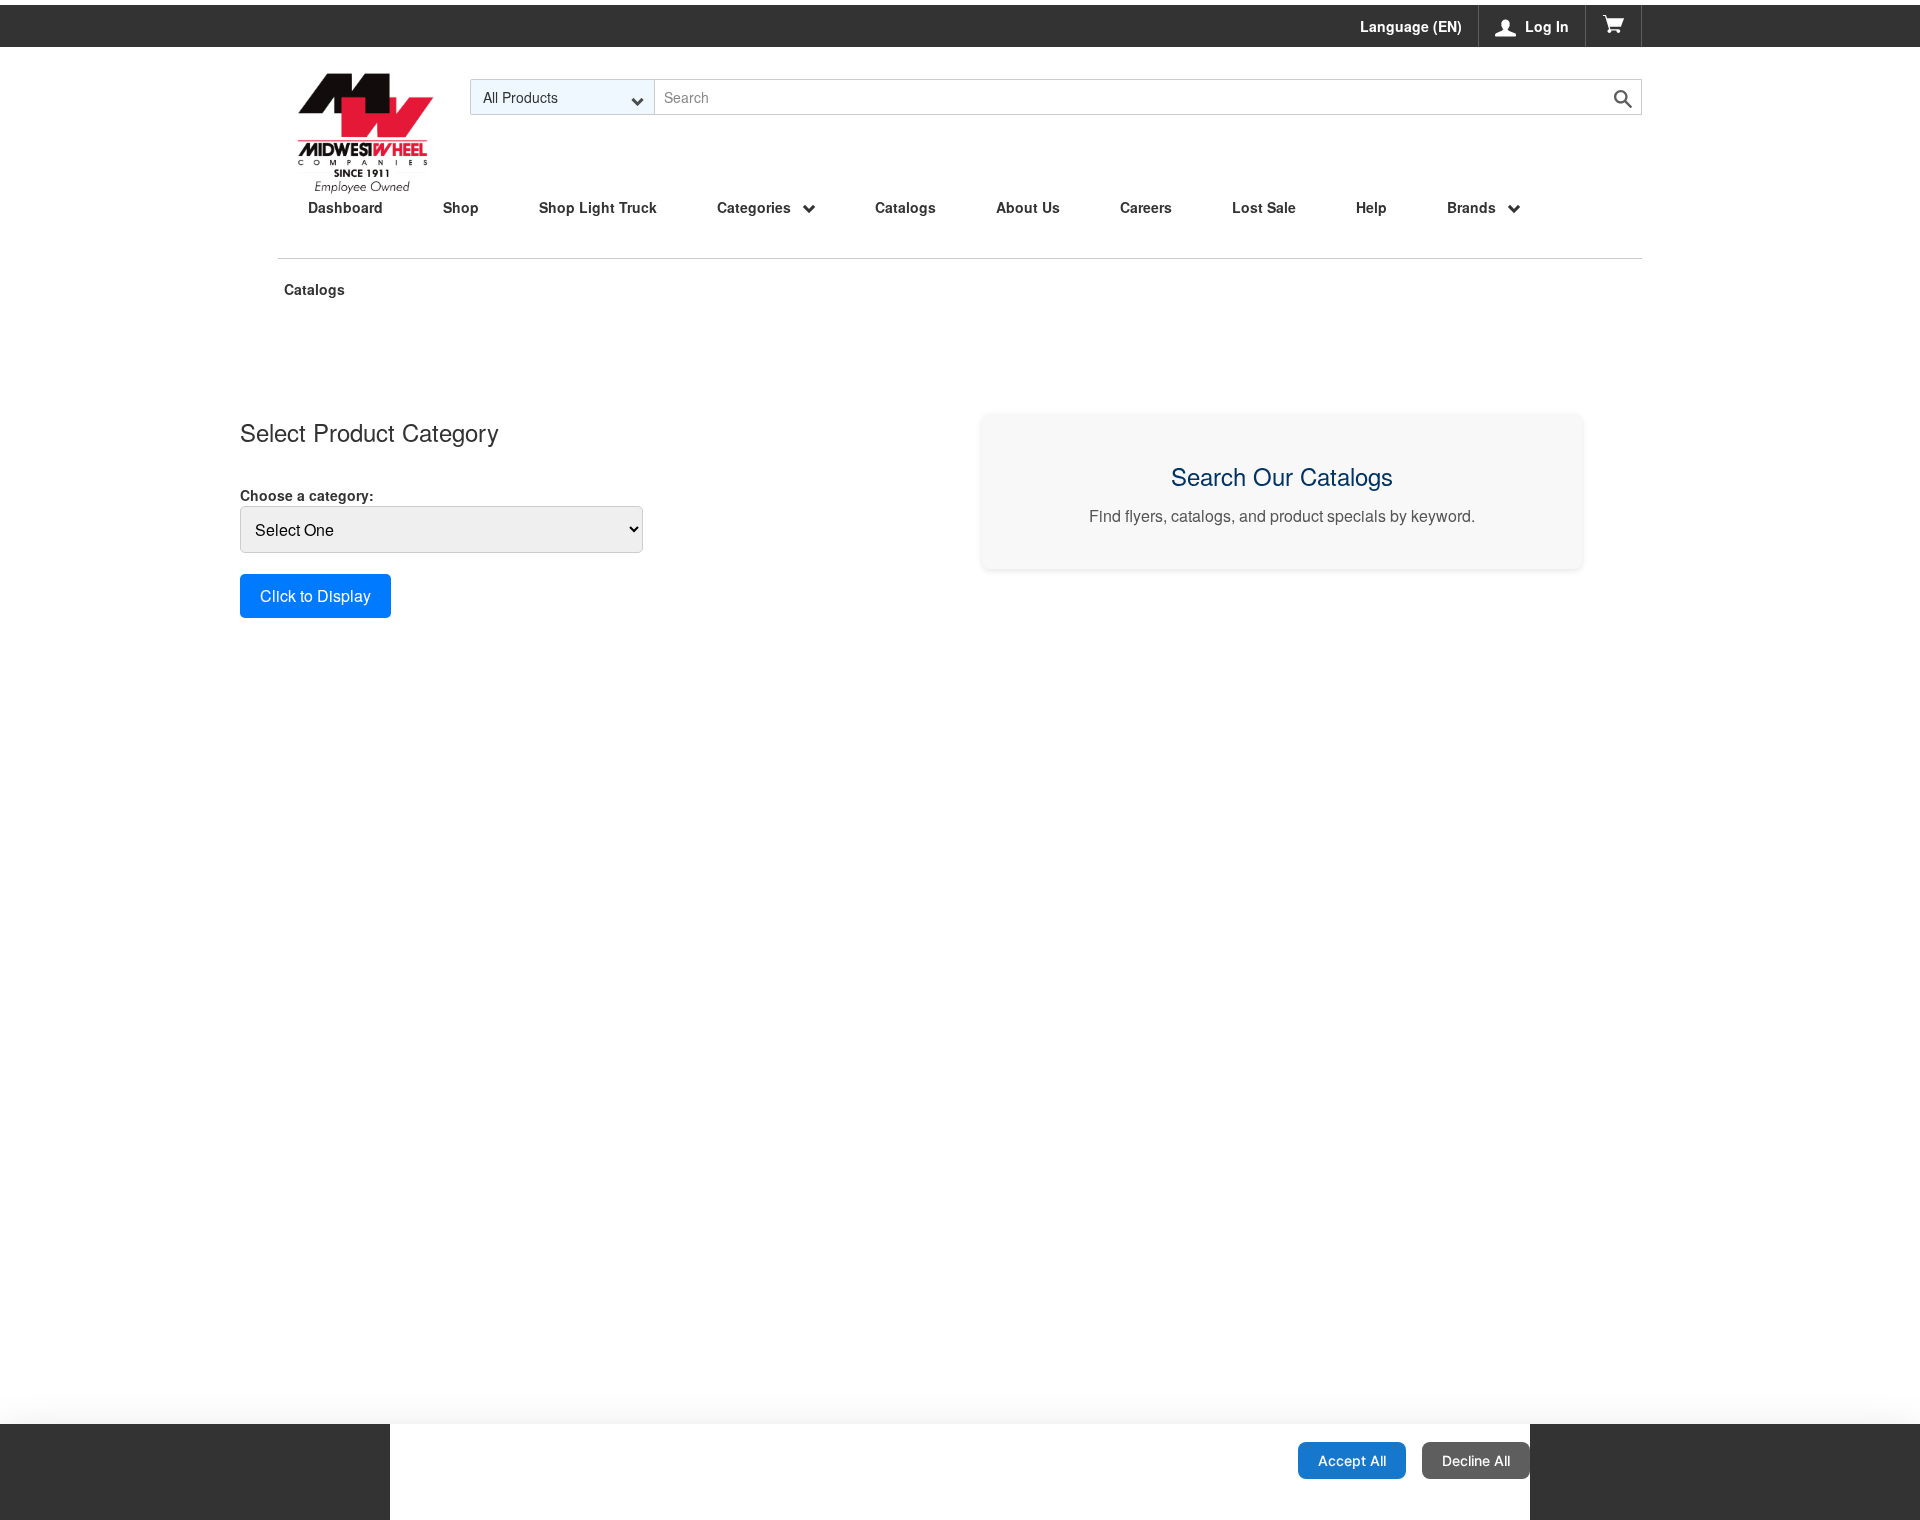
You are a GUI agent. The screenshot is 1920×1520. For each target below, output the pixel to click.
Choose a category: (307, 495)
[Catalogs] (365, 97)
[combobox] (562, 97)
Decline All (1476, 1460)
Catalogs (314, 289)
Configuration (1218, 1460)
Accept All (1352, 1460)
